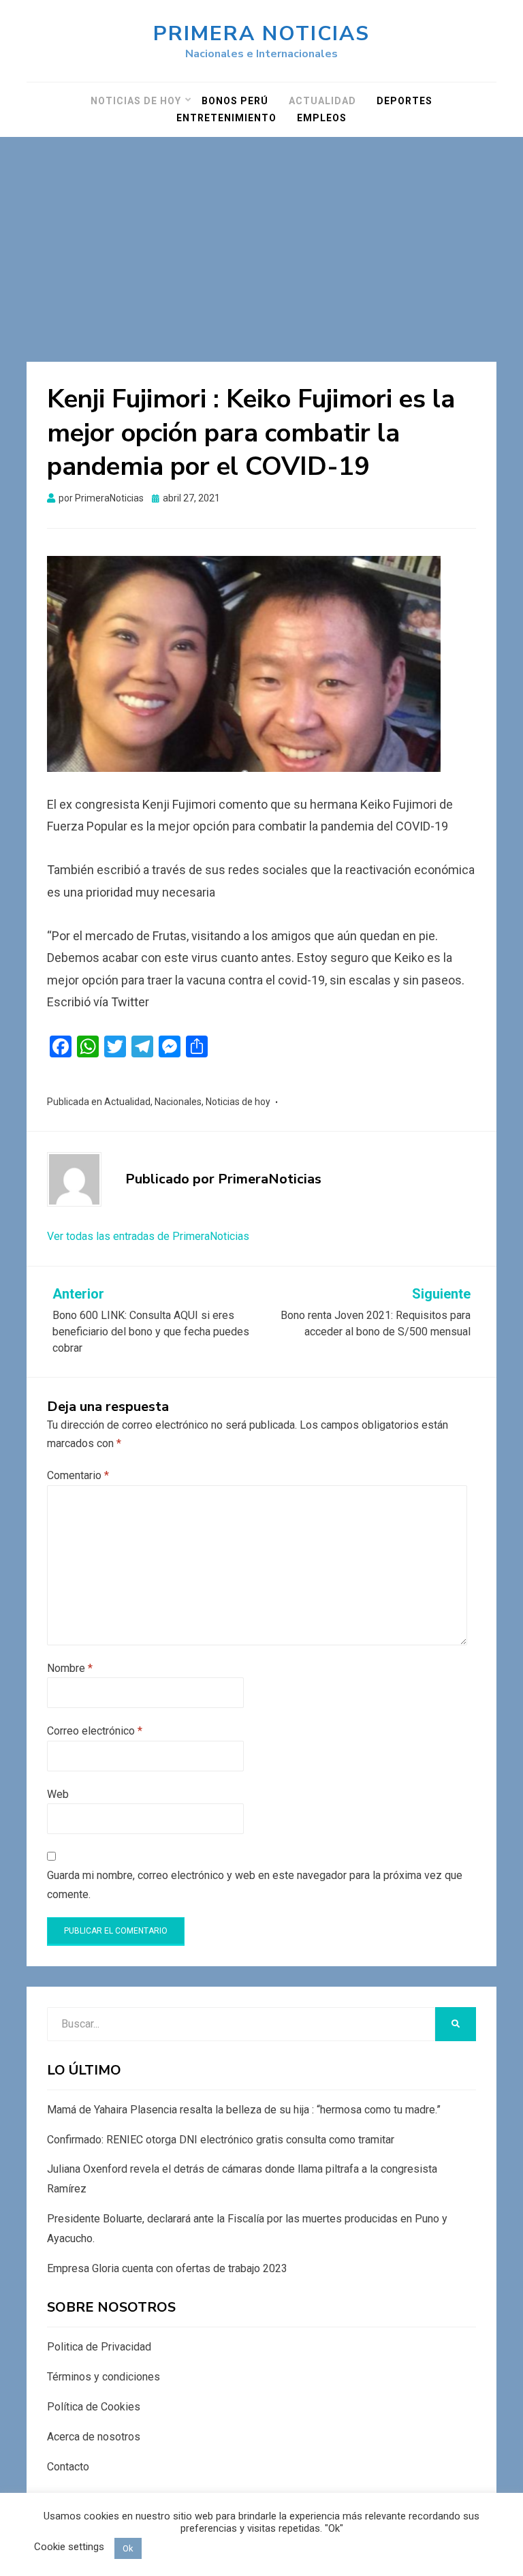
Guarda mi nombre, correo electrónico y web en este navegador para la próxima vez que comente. (255, 1884)
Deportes (405, 101)
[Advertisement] (261, 239)
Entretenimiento (226, 118)
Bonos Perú (235, 101)
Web (58, 1794)
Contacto (68, 2467)
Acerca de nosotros (94, 2437)
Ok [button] (128, 2548)
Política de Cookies (94, 2407)
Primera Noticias (261, 34)
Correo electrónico (95, 1731)
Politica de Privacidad (99, 2347)
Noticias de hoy (136, 101)
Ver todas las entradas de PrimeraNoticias (148, 1236)
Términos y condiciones (104, 2377)
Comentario (78, 1475)
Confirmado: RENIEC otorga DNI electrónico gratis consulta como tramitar (221, 2140)
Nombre (70, 1668)
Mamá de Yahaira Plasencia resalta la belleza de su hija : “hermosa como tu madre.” (244, 2110)
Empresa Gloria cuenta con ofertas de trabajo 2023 (167, 2268)
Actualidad (322, 101)
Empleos (322, 118)
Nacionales (178, 1102)
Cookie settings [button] (69, 2547)
